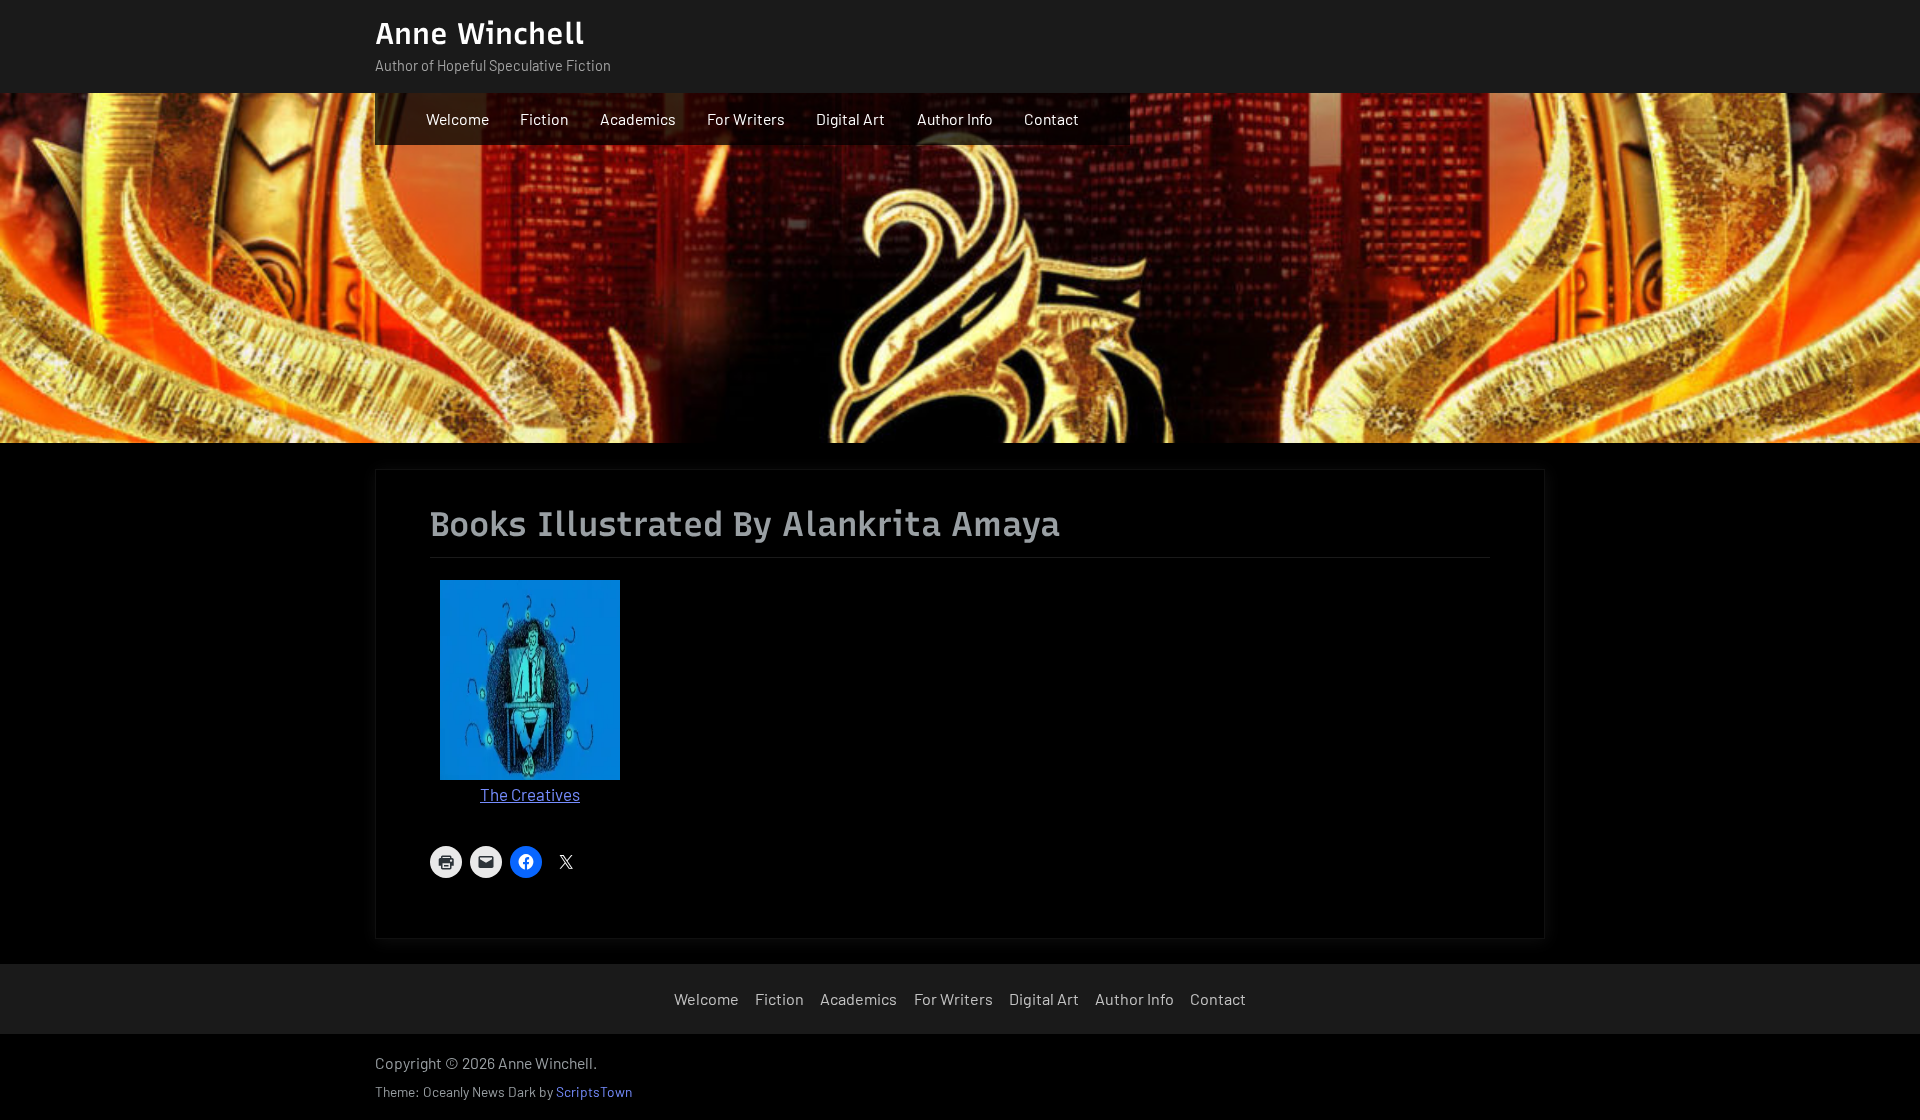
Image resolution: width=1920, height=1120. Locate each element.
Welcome (457, 118)
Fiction (544, 118)
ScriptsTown (594, 1091)
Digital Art (850, 118)
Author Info (955, 118)
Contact (1051, 118)
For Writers (746, 118)
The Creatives (530, 794)
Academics (638, 118)
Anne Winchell (479, 33)
